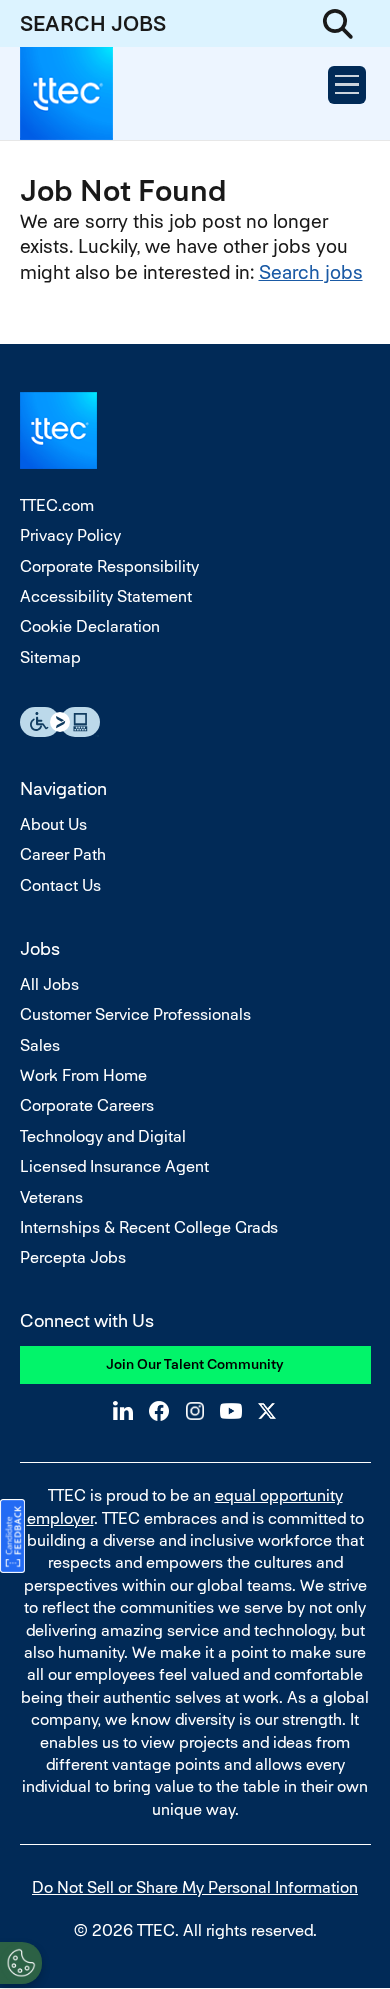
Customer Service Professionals (135, 1014)
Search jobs (311, 272)
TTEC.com (57, 505)
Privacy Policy (70, 535)
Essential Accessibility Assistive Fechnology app (60, 722)
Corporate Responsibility (109, 566)
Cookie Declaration (90, 626)
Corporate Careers (87, 1105)
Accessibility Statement (106, 596)
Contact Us (60, 885)
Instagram (195, 1411)
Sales (40, 1045)
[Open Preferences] (21, 1963)
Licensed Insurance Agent (114, 1166)
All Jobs (49, 984)
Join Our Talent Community (195, 1364)
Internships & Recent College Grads (149, 1227)
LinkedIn (123, 1411)
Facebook (159, 1411)
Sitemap (50, 657)
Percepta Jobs (73, 1257)
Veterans (51, 1197)
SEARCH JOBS (93, 23)
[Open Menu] (347, 85)
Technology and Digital (103, 1136)
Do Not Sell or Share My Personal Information (195, 1887)
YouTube (231, 1411)
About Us (53, 824)
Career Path (63, 854)
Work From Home (83, 1075)
